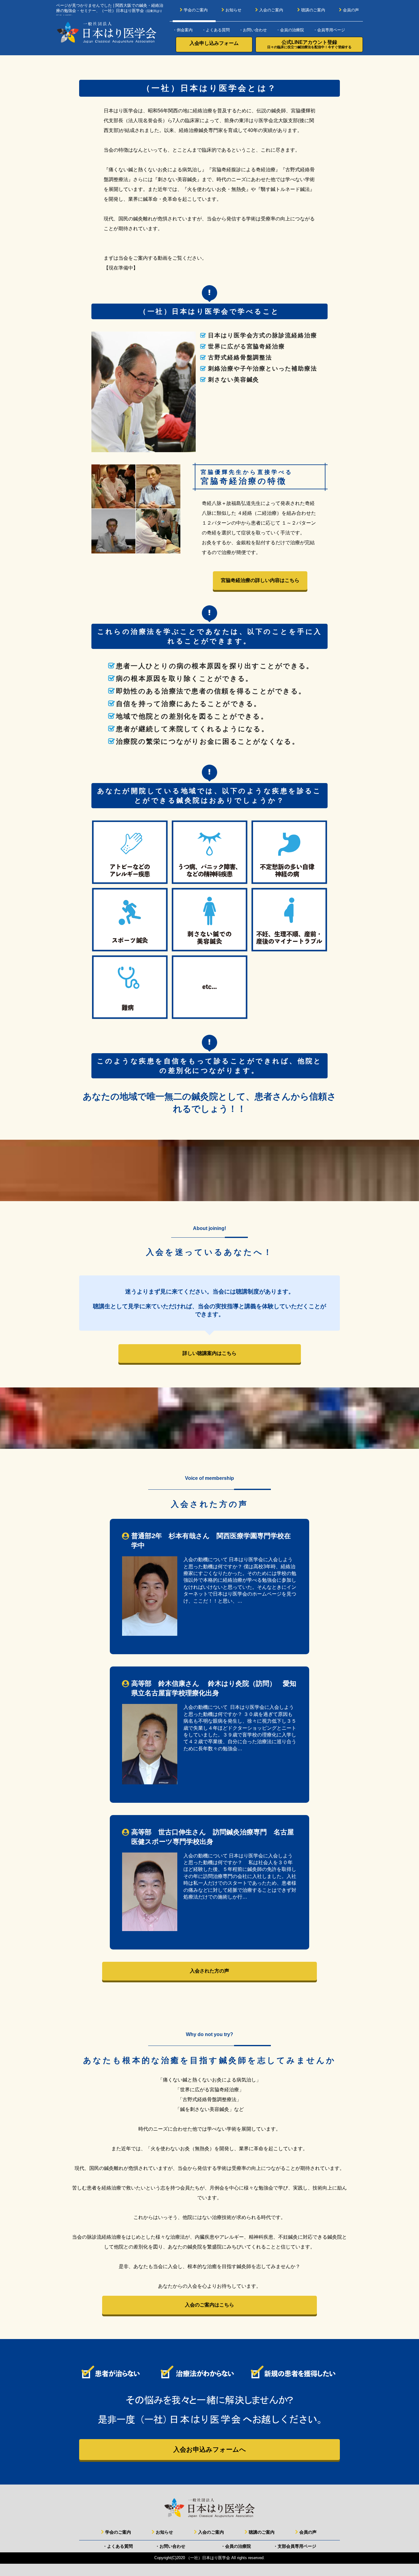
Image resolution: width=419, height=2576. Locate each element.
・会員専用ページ (329, 30)
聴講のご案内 (313, 10)
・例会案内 (183, 30)
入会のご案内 (271, 10)
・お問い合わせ (253, 30)
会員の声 (351, 10)
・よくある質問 (216, 30)
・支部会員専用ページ (295, 2546)
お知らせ (233, 10)
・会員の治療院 (290, 30)
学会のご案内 (196, 10)
